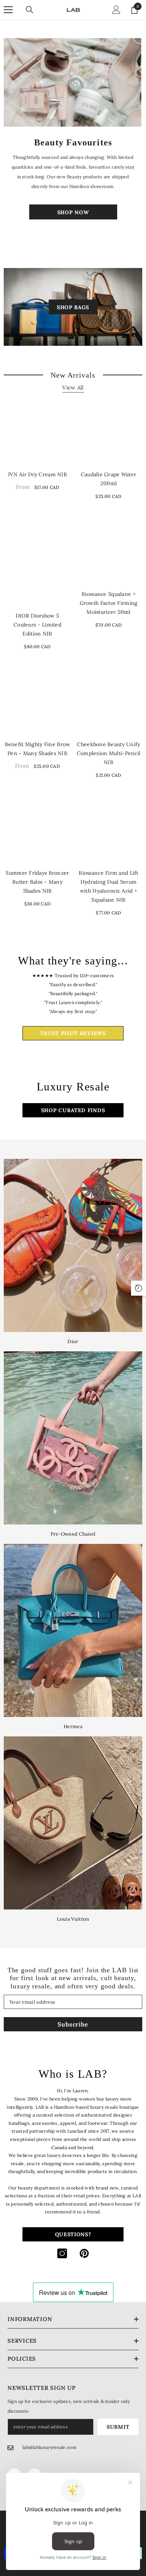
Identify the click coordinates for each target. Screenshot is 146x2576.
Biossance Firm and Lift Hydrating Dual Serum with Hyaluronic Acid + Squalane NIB (108, 886)
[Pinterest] (84, 2253)
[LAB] (73, 82)
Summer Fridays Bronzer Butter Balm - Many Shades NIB (37, 882)
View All (73, 387)
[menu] (8, 10)
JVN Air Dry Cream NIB (37, 474)
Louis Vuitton (73, 1919)
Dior (73, 1341)
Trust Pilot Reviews (73, 1033)
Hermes (73, 1726)
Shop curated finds (73, 1110)
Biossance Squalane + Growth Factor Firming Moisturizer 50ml (109, 603)
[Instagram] (62, 2253)
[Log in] (116, 10)
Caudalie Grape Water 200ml (109, 479)
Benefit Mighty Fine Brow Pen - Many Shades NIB (38, 749)
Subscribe (73, 2024)
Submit (118, 2427)
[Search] (30, 10)
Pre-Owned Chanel (73, 1534)
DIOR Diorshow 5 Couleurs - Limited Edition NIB (37, 625)
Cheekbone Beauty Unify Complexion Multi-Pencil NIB (109, 753)
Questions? (73, 2234)
